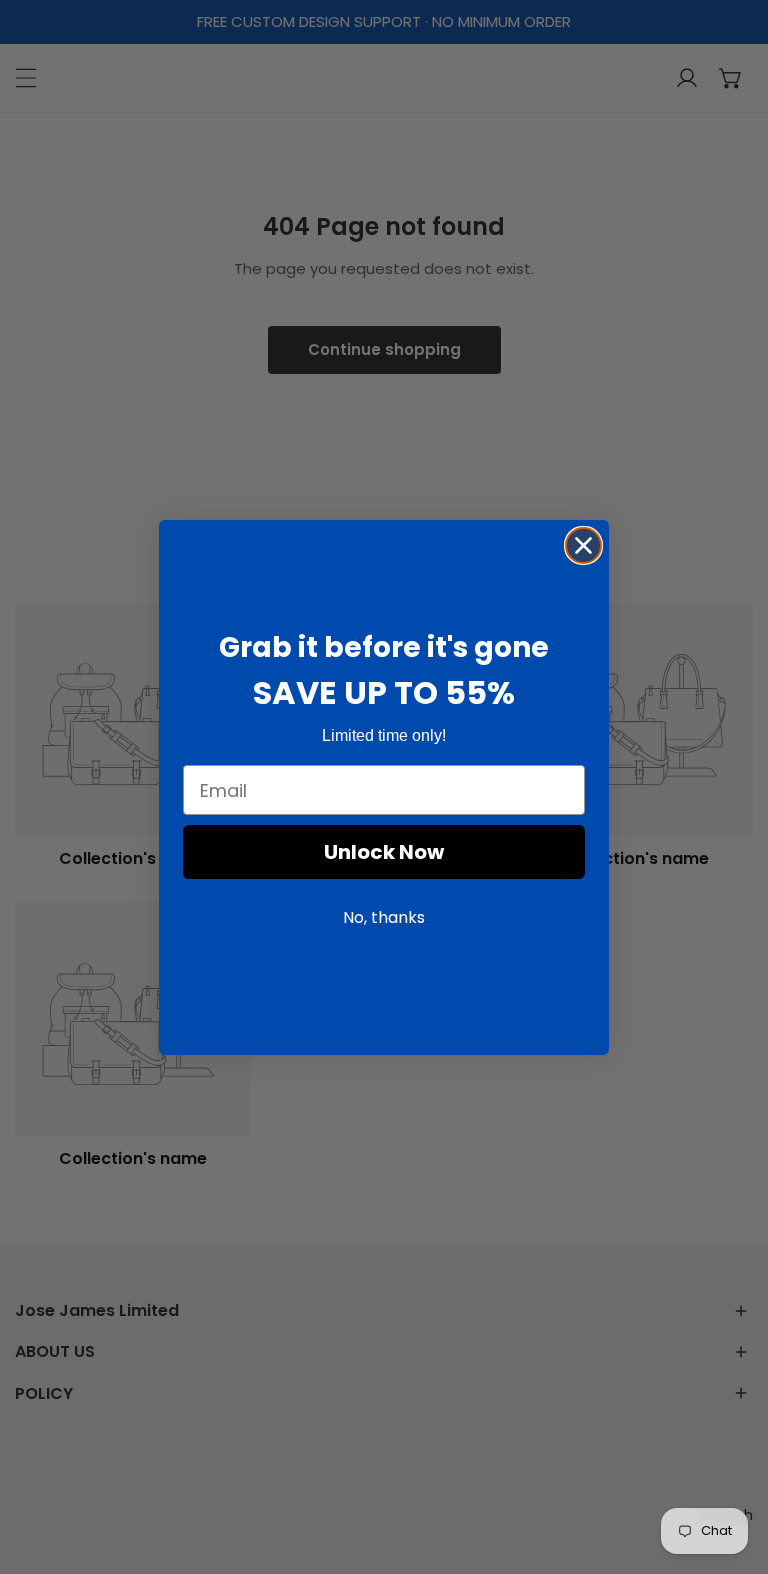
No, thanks (384, 917)
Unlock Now (384, 852)
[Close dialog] (583, 545)
